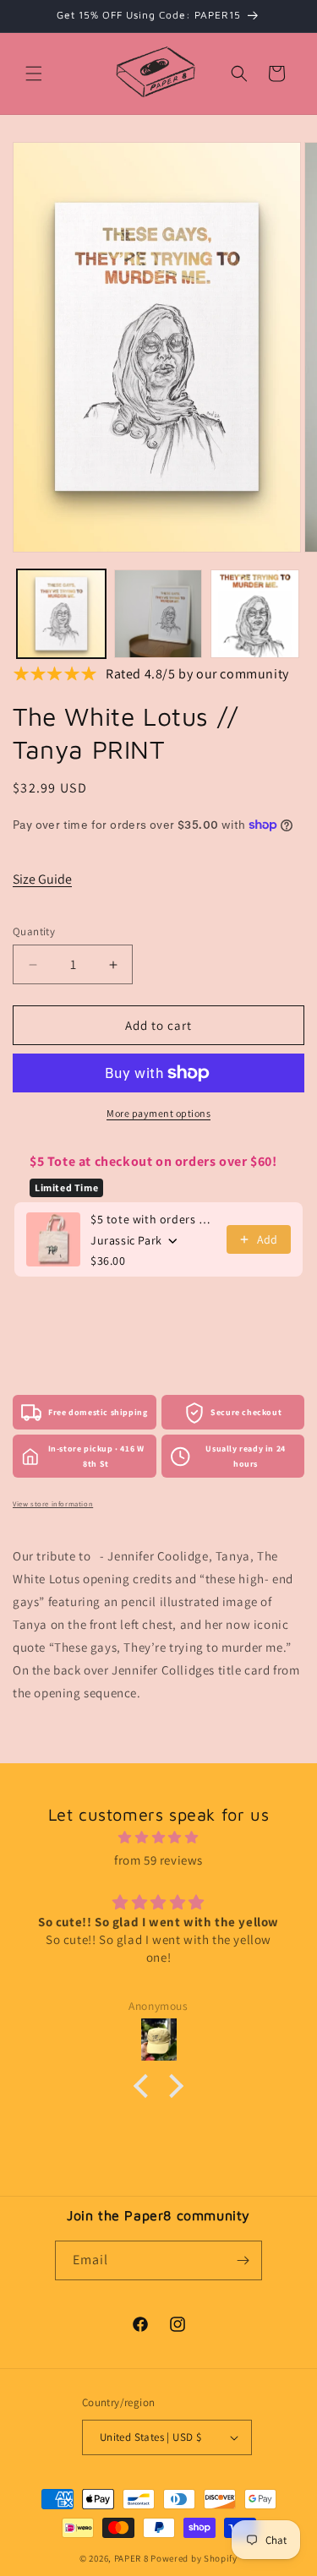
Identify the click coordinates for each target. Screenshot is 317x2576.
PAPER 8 (131, 2558)
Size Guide (42, 879)
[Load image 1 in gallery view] (61, 614)
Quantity (34, 931)
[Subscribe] (243, 2260)
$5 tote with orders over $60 (153, 1219)
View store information (53, 1503)
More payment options (158, 1113)
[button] (34, 74)
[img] (158, 1837)
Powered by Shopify (194, 2558)
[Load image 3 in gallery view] (255, 614)
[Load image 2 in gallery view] (158, 614)
